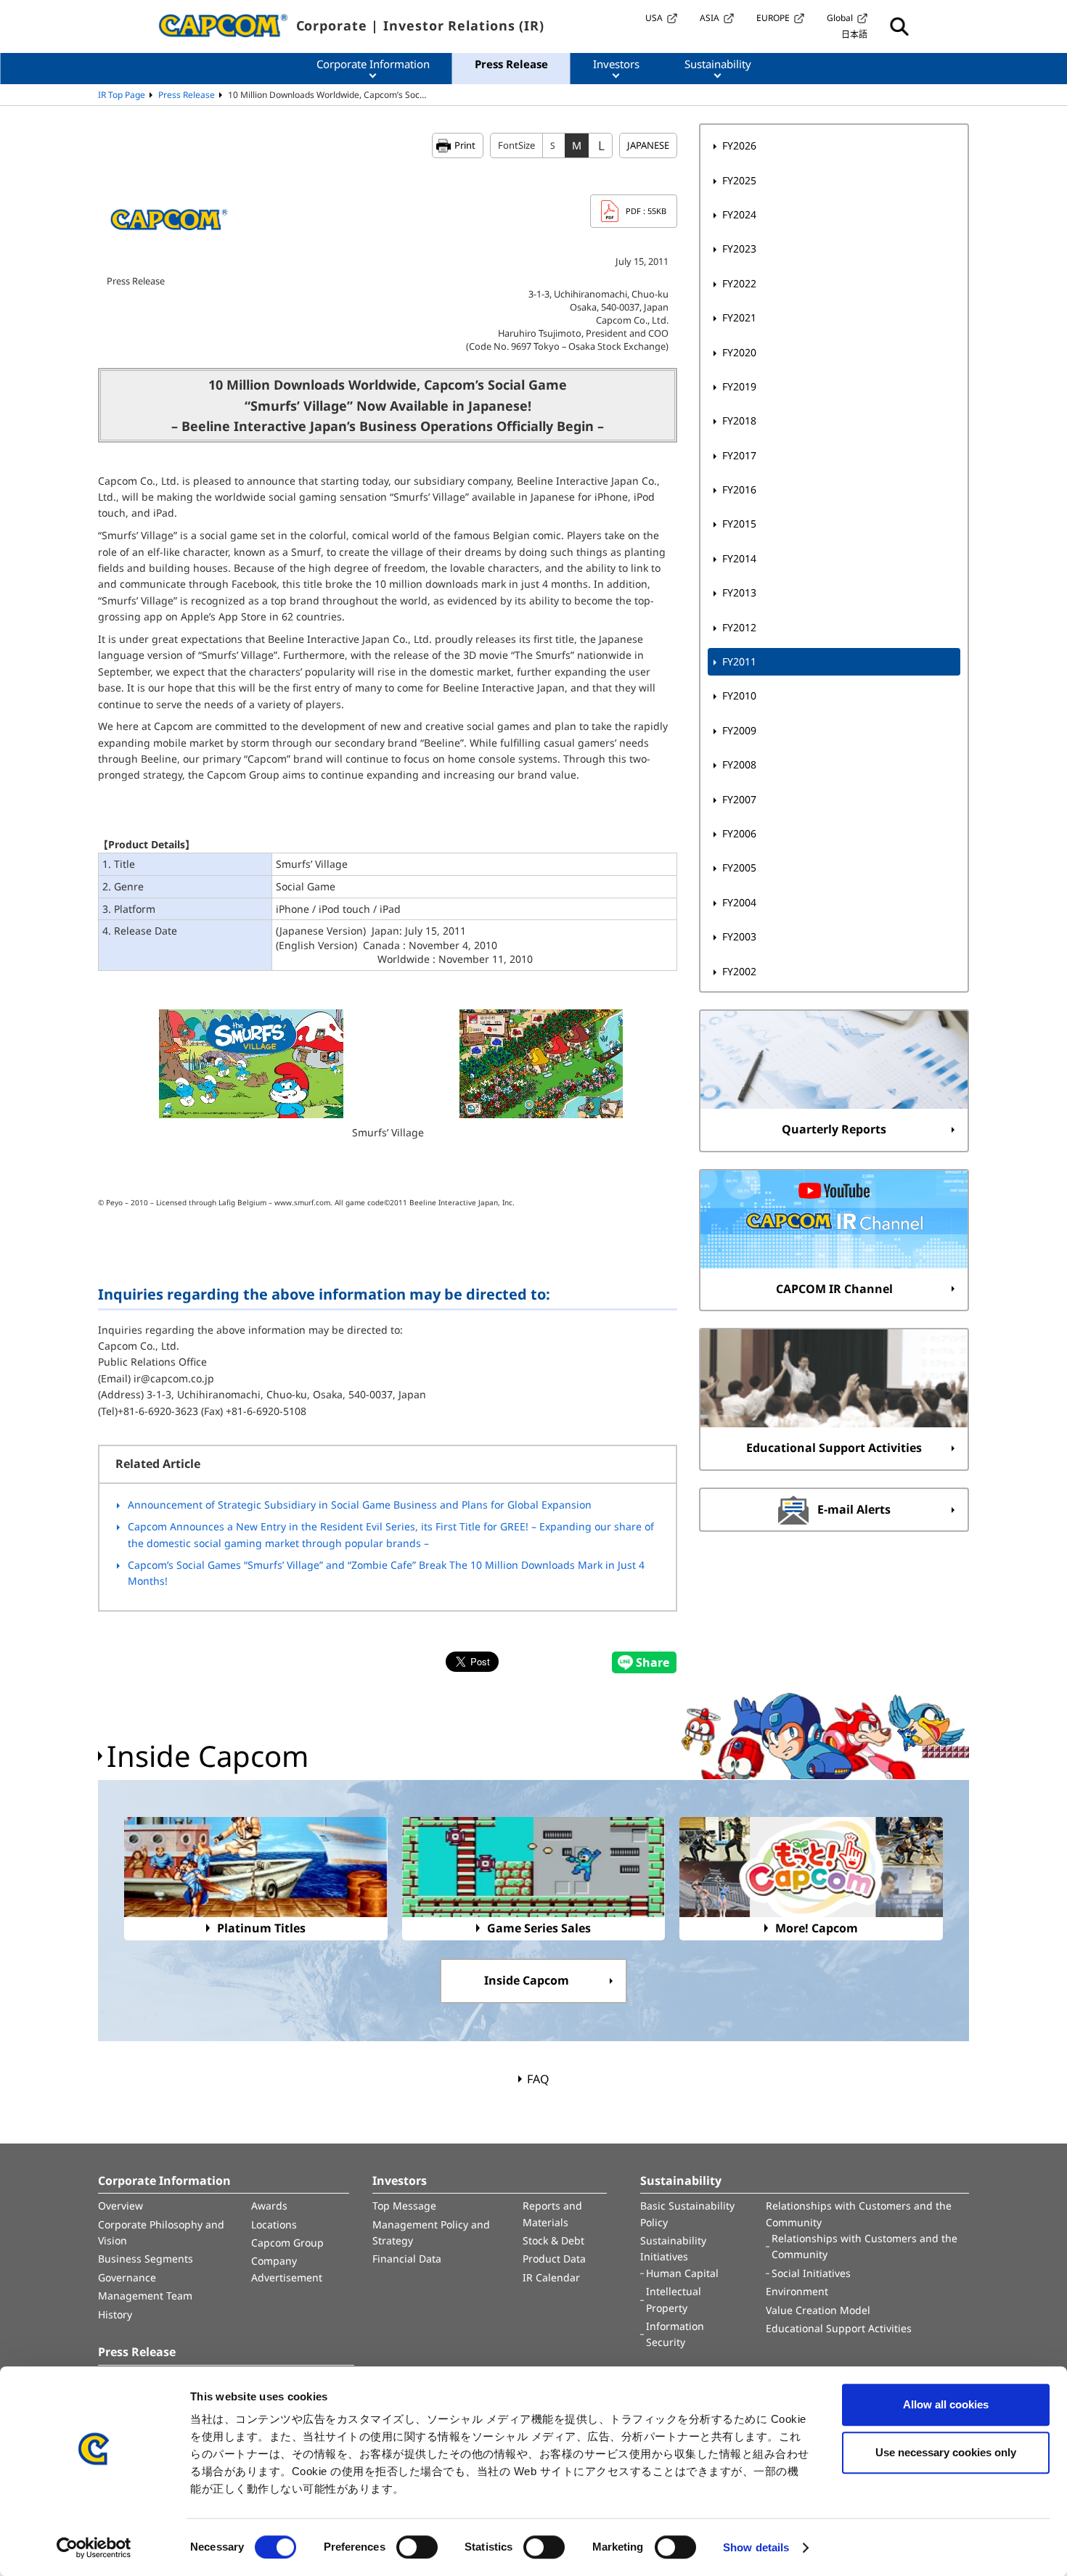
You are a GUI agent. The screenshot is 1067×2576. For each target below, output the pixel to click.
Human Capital (682, 2273)
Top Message (404, 2206)
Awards (269, 2206)
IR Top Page (122, 95)
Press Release (187, 95)
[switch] (417, 2547)
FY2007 (739, 799)
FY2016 (739, 489)
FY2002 (739, 971)
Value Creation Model (818, 2310)
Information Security (675, 2334)
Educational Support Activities (839, 2328)
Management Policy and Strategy (431, 2232)
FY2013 (739, 592)
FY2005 (739, 867)
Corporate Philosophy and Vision (161, 2232)
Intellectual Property (674, 2299)
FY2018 (739, 421)
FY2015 (739, 524)
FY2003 (739, 936)
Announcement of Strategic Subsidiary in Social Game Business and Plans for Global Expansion (360, 1505)
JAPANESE (648, 145)
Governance (127, 2277)
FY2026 (739, 145)
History (115, 2314)
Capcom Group (287, 2243)
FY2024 (739, 214)
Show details (756, 2547)
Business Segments (146, 2259)
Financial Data (407, 2259)
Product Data (554, 2259)
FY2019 (739, 386)
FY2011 (739, 661)
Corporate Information (164, 2181)
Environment (797, 2291)
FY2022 (739, 283)
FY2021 (739, 317)
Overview (120, 2206)
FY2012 (739, 627)
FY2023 (739, 249)
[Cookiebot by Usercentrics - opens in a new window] (94, 2548)
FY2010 (739, 696)
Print (465, 145)
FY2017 (739, 455)
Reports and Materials (552, 2214)
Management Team (145, 2296)
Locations (274, 2224)
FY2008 (739, 764)
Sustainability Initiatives (673, 2248)
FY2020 (739, 352)
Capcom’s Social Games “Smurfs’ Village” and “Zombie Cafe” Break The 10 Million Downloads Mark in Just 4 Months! (386, 1573)
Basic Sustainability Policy (687, 2214)
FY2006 (739, 833)
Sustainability (681, 2181)
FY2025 (739, 180)
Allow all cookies (946, 2404)
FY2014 (739, 558)
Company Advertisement (287, 2269)
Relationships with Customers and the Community (859, 2214)
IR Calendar (551, 2277)
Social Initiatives (811, 2273)
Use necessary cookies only (946, 2452)
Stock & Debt (553, 2240)
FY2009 (739, 730)
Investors (400, 2181)
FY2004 (739, 902)
